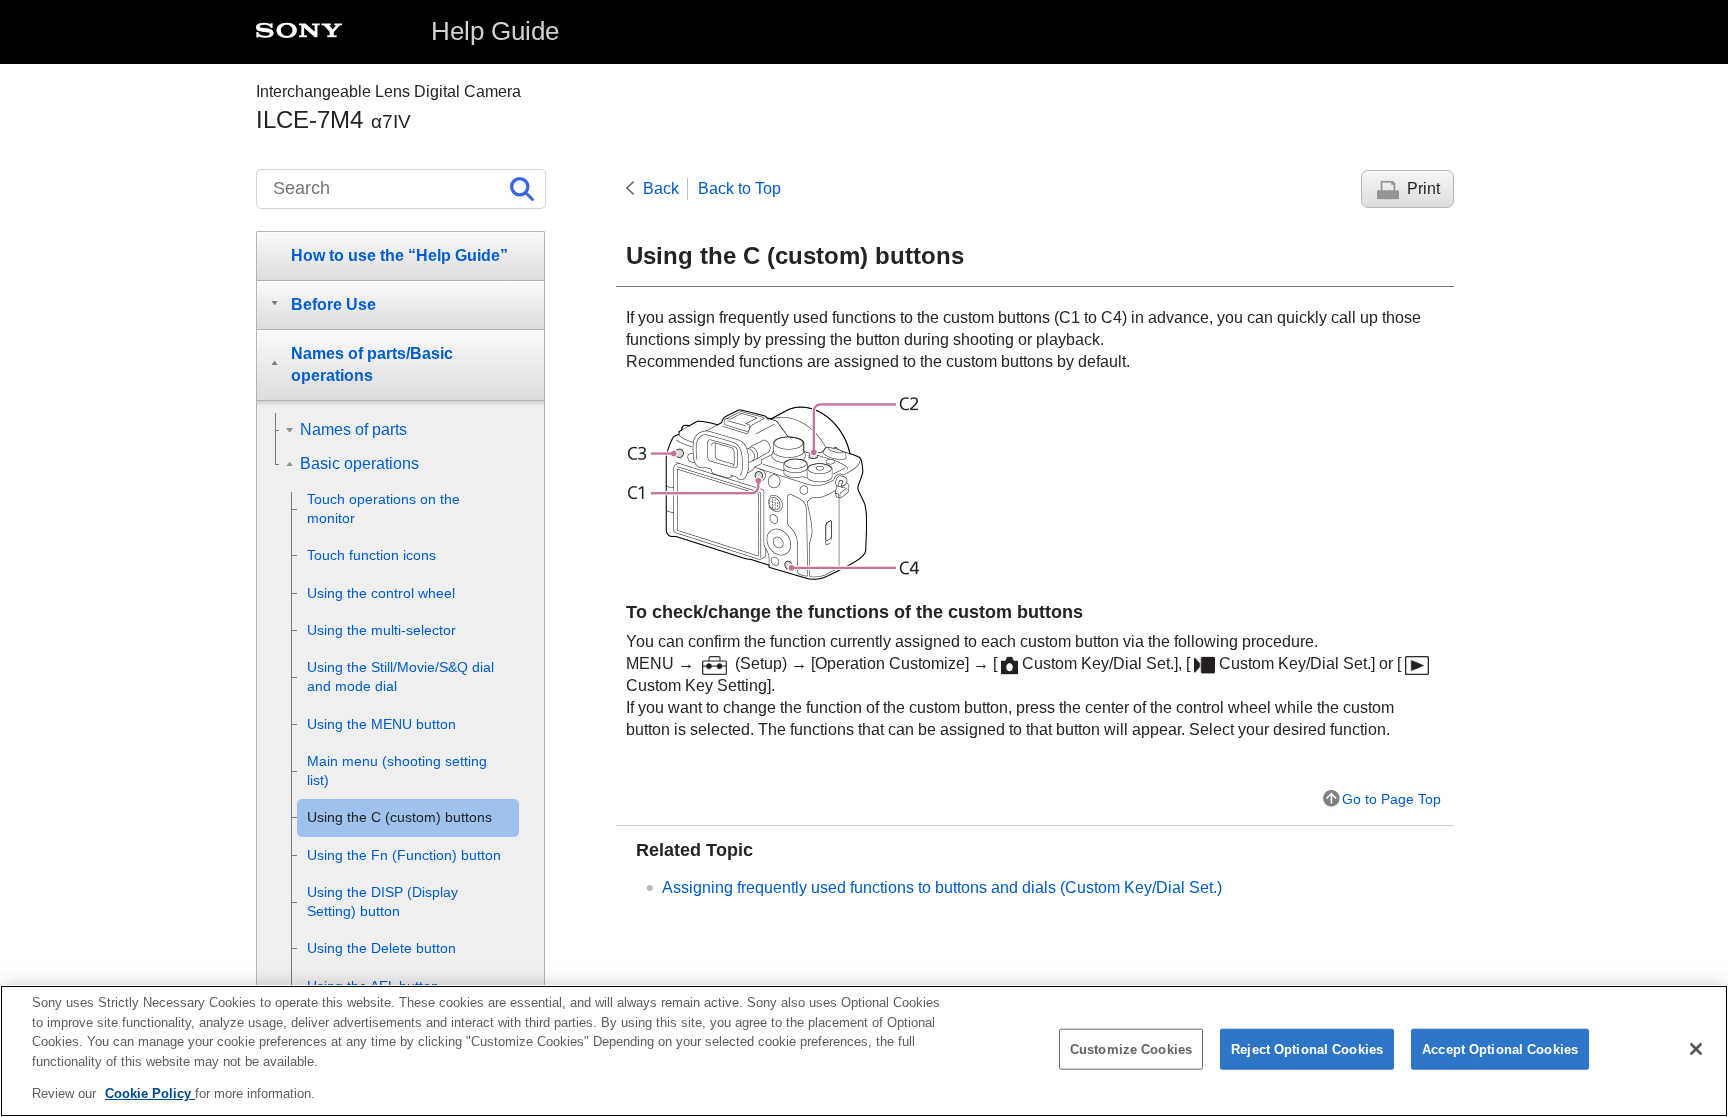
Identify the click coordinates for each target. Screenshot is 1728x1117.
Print (1423, 188)
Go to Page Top (1391, 799)
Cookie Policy (150, 1093)
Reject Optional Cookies (1307, 1049)
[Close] (1696, 1049)
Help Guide (495, 31)
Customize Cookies (1131, 1049)
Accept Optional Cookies (1500, 1049)
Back (661, 188)
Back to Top (739, 188)
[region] (864, 1051)
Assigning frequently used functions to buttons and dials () (942, 887)
